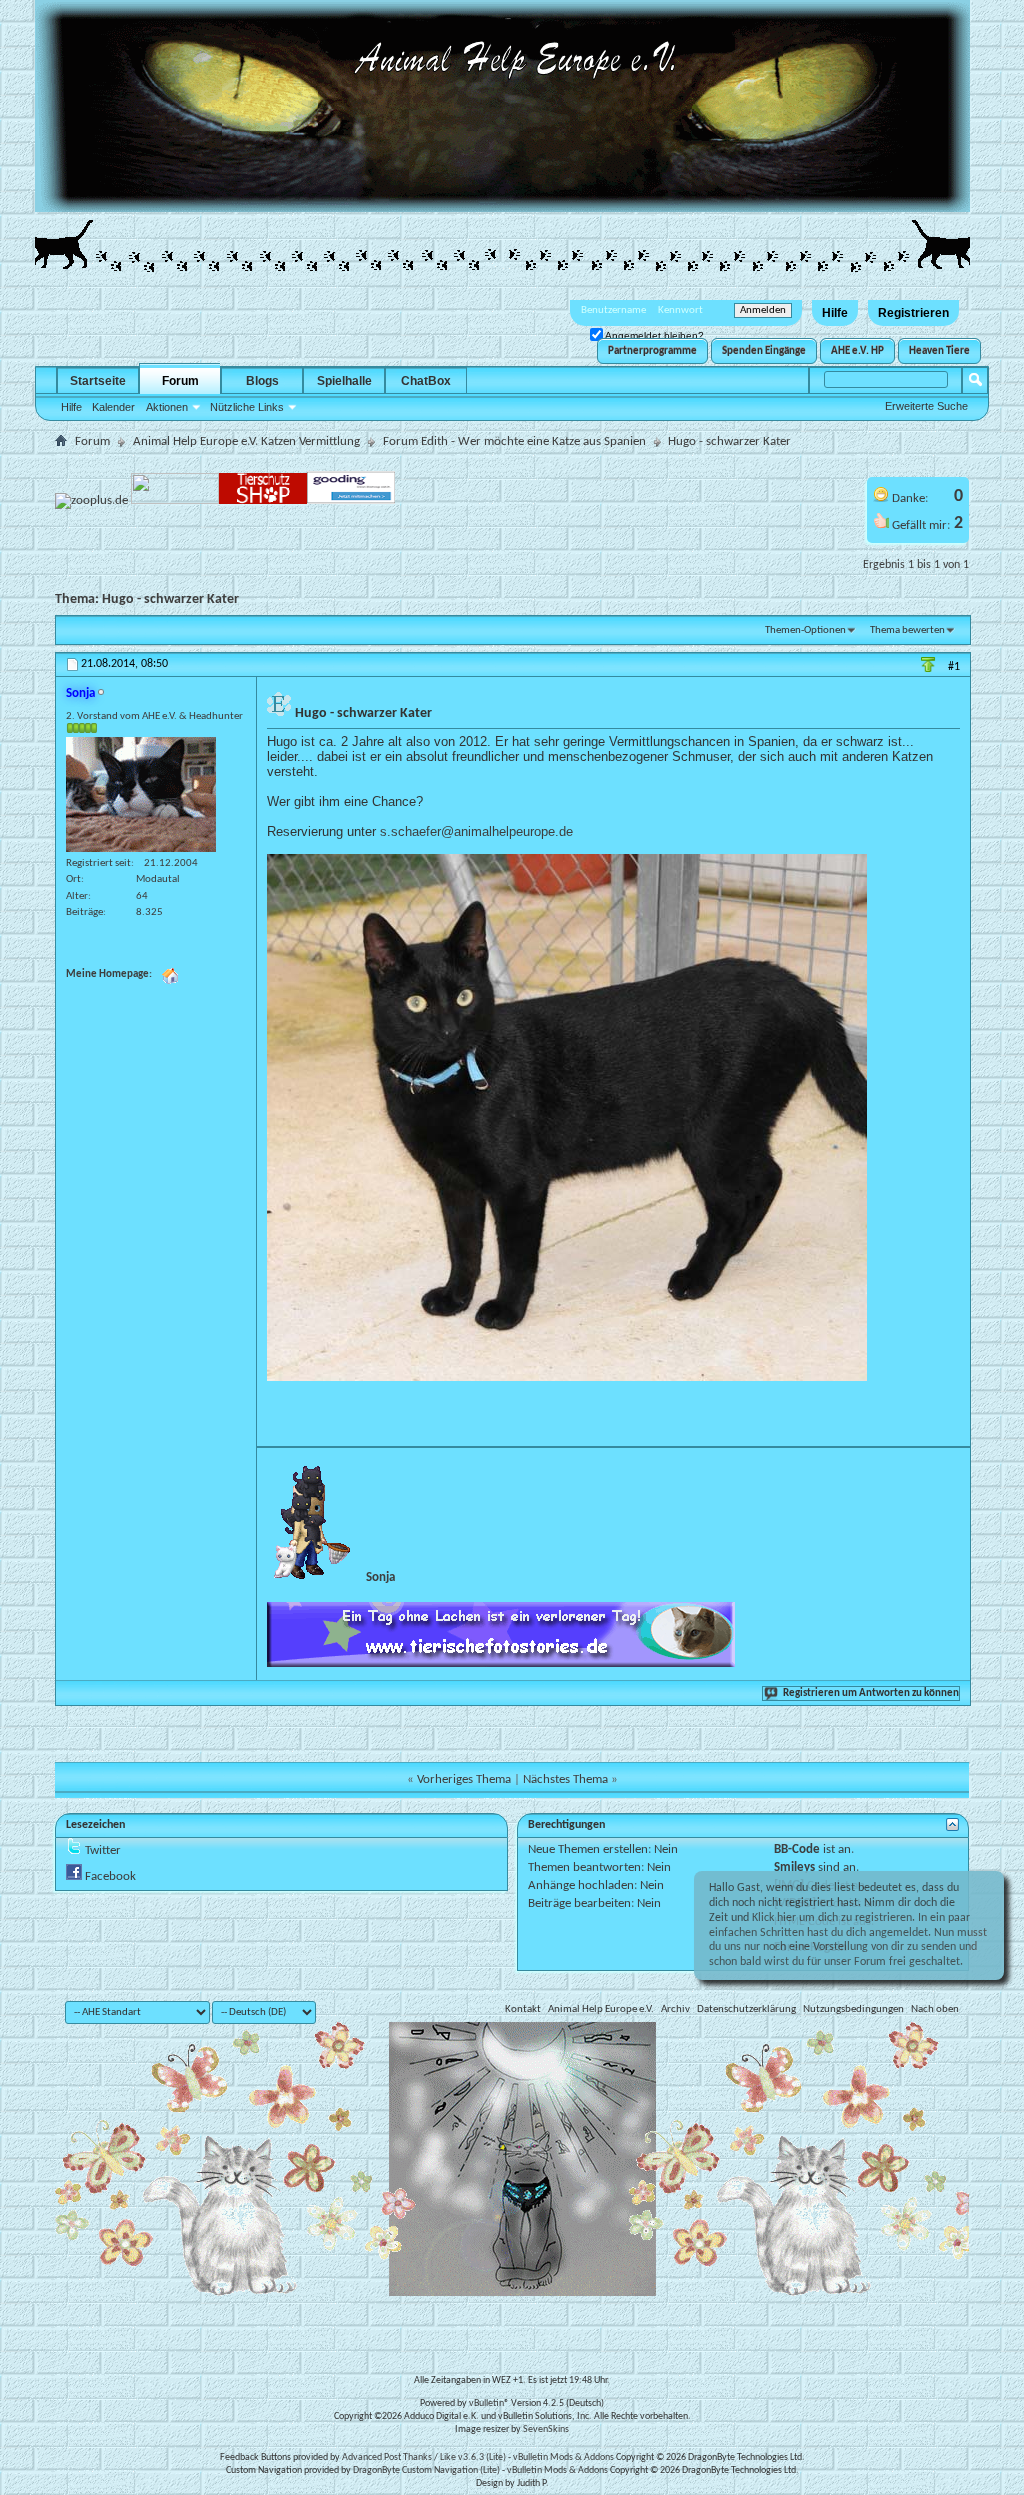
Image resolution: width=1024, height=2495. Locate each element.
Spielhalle (344, 381)
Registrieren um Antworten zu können (871, 1693)
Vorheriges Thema (464, 1779)
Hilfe (835, 313)
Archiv (675, 2009)
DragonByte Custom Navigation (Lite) (426, 2470)
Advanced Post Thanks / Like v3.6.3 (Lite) (424, 2457)
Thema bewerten (907, 630)
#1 (954, 667)
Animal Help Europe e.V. (601, 2009)
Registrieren (913, 313)
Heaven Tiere (939, 351)
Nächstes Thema (565, 1779)
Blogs (262, 381)
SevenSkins (546, 2429)
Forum (180, 381)
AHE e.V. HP (857, 351)
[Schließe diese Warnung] (978, 1892)
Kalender (113, 407)
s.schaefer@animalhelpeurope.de (476, 831)
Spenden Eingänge (764, 351)
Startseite (98, 381)
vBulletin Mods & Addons (563, 2457)
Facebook (110, 1876)
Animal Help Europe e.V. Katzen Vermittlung (246, 441)
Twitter (103, 1850)
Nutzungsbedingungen (853, 2009)
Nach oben (935, 2009)
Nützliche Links (247, 407)
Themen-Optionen (805, 630)
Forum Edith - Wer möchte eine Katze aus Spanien (514, 441)
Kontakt (523, 2009)
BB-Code (797, 1849)
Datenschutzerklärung (746, 2009)
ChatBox (426, 381)
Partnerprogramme (652, 351)
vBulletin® (489, 2403)
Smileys (794, 1867)
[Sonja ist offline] (141, 794)
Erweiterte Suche (926, 406)
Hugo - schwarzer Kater (170, 599)
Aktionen (167, 407)
